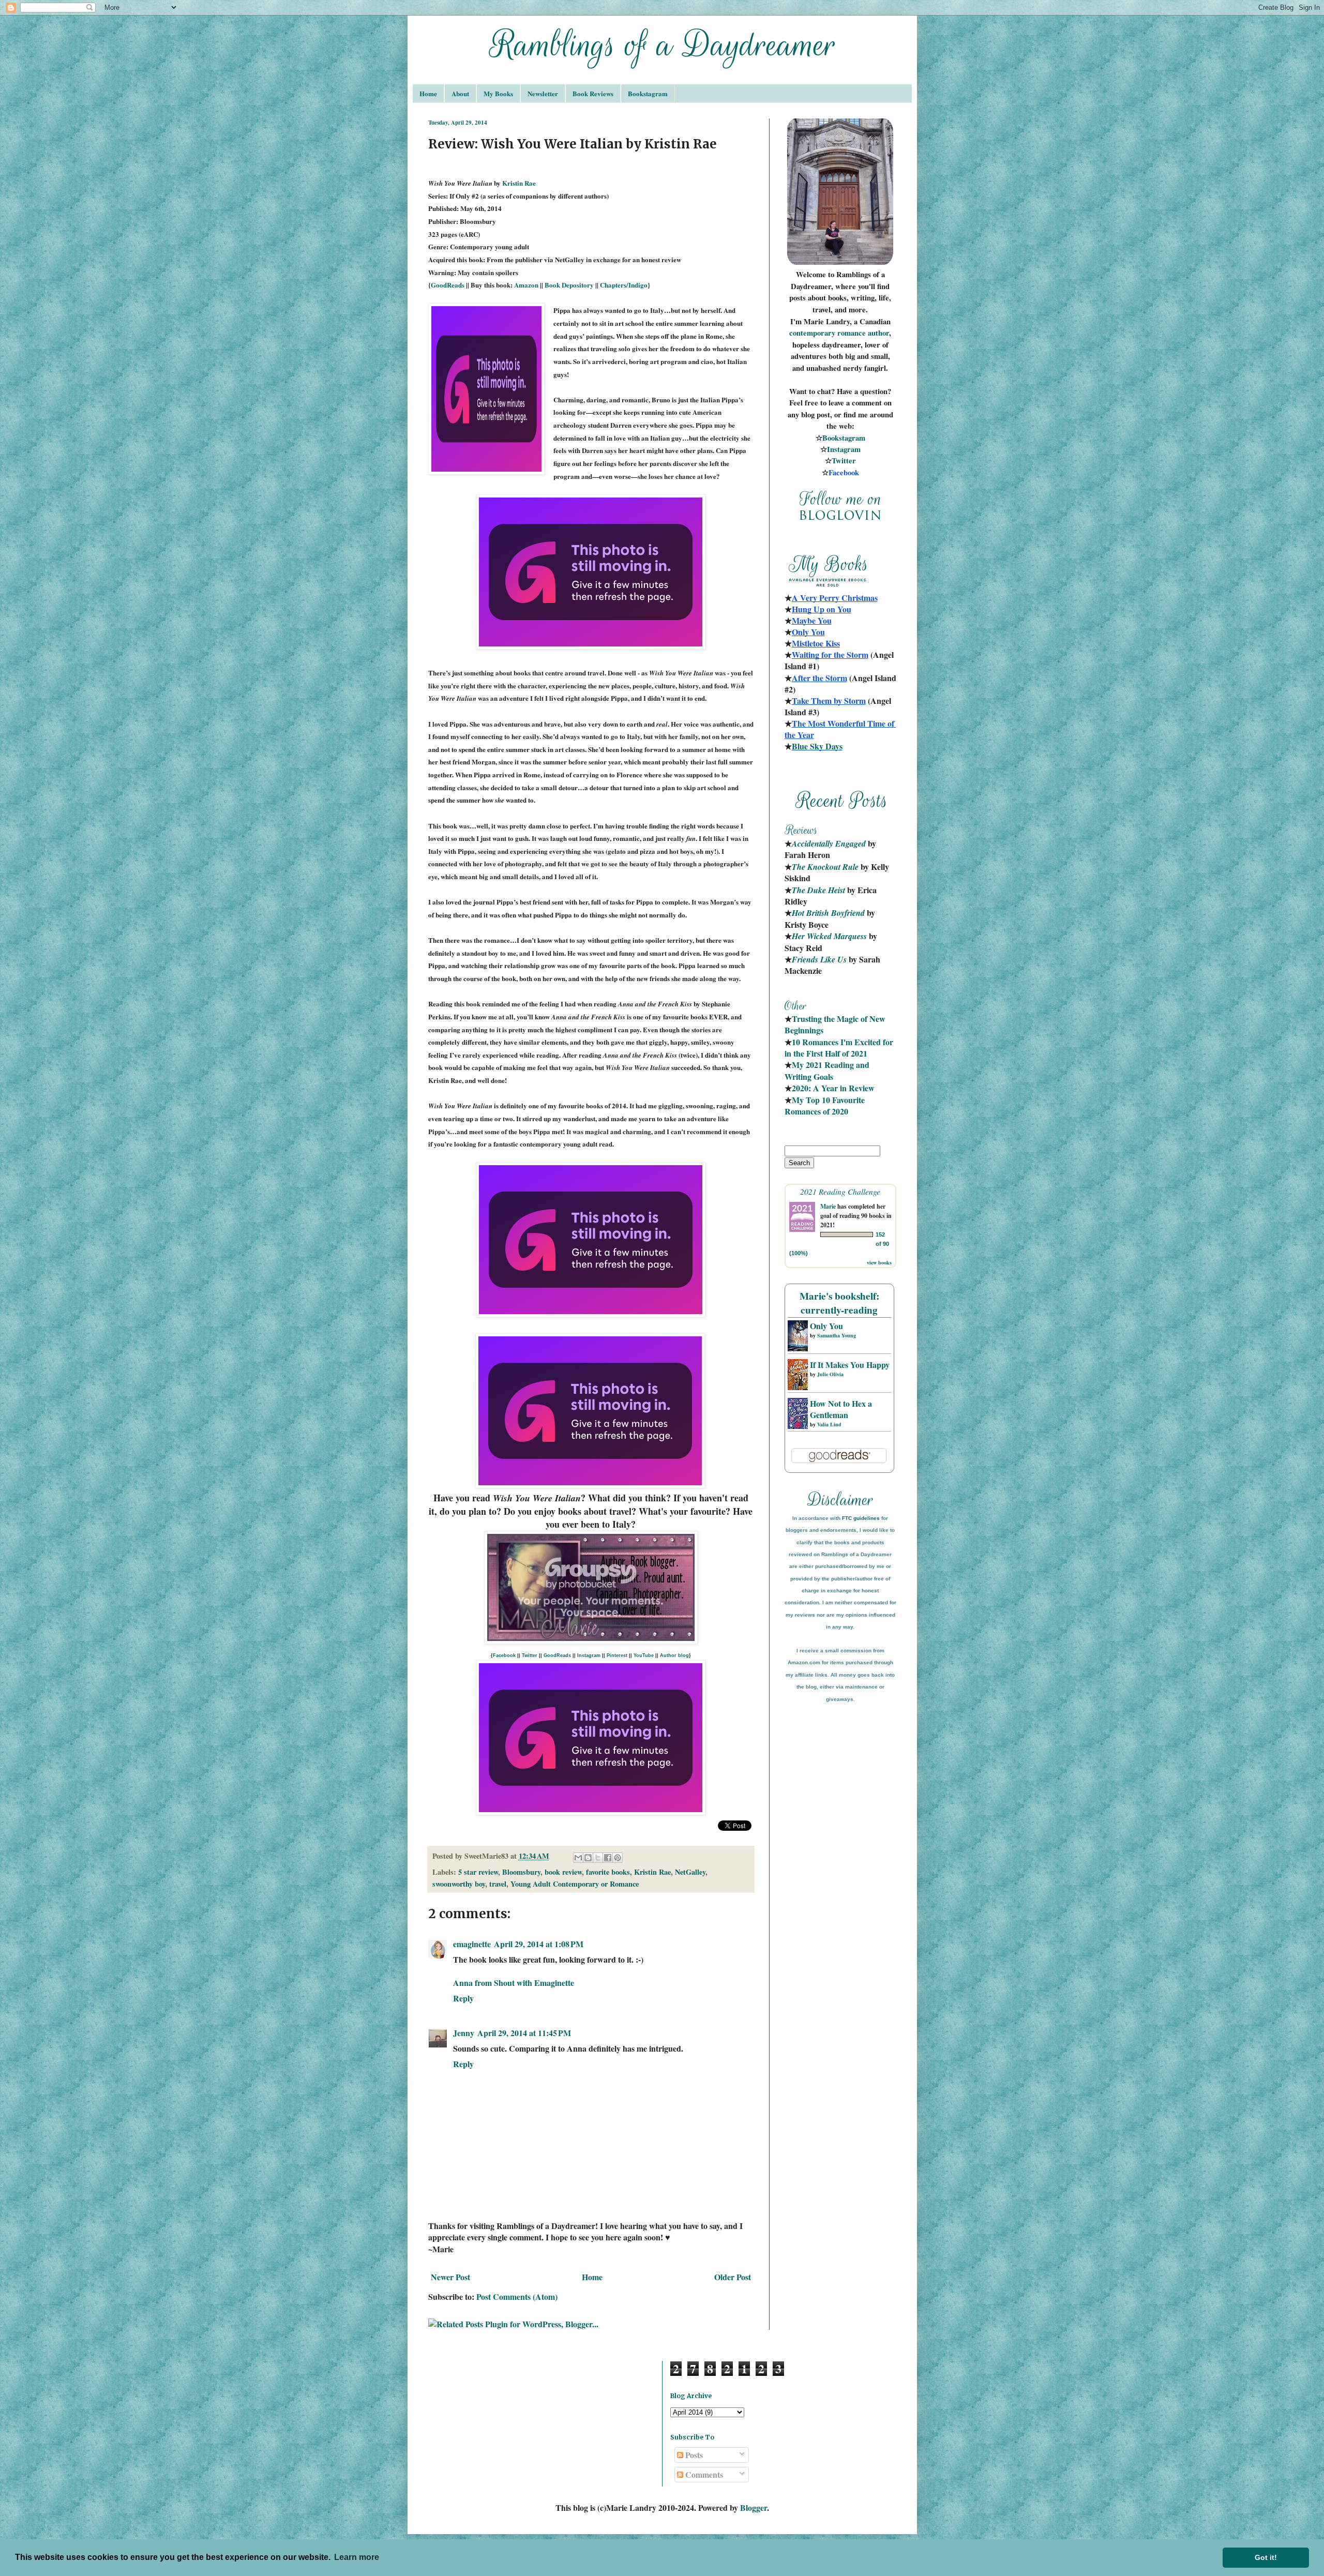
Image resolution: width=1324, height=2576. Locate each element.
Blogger (754, 2507)
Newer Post (450, 2277)
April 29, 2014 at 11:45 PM (524, 2033)
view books (879, 1262)
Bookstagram (648, 93)
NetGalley (690, 1872)
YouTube (644, 1655)
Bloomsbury (521, 1872)
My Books (498, 93)
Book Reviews (593, 93)
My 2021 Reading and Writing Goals (828, 1070)
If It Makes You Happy (850, 1365)
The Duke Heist (818, 890)
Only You (826, 1326)
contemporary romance (829, 333)
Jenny (464, 2033)
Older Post (733, 2277)
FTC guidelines (861, 1518)
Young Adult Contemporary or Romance (575, 1884)
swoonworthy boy (459, 1884)
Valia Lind (829, 1424)
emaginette (472, 1944)
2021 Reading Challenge (840, 1191)
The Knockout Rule (825, 867)
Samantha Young (837, 1335)
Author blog (674, 1655)
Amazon (526, 285)
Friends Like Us (819, 959)
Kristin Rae (519, 183)
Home (428, 93)
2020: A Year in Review (833, 1088)
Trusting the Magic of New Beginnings (836, 1024)
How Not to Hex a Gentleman (841, 1409)
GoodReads (448, 285)
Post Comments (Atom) (517, 2296)
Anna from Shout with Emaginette (514, 1983)
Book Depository (569, 285)
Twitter (530, 1655)
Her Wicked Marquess (829, 936)
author (878, 333)
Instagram (589, 1655)
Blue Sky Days (817, 746)
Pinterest (617, 1655)
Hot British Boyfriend (828, 913)
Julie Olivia (830, 1374)
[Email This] (578, 1858)
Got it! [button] (1266, 2557)
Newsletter (543, 93)
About (460, 93)
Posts (693, 2455)
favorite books (608, 1872)
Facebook (504, 1655)
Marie (828, 1206)
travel (498, 1884)
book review (563, 1872)
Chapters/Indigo (624, 285)
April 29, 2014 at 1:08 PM (539, 1944)
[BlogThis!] (588, 1858)
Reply (463, 1998)
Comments (703, 2474)
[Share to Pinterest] (618, 1858)
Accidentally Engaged (829, 843)
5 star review (478, 1872)
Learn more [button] (357, 2557)
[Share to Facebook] (608, 1858)
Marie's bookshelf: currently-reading (839, 1303)
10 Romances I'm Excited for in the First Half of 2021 (840, 1048)
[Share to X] (598, 1858)
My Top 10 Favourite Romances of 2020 (825, 1105)
